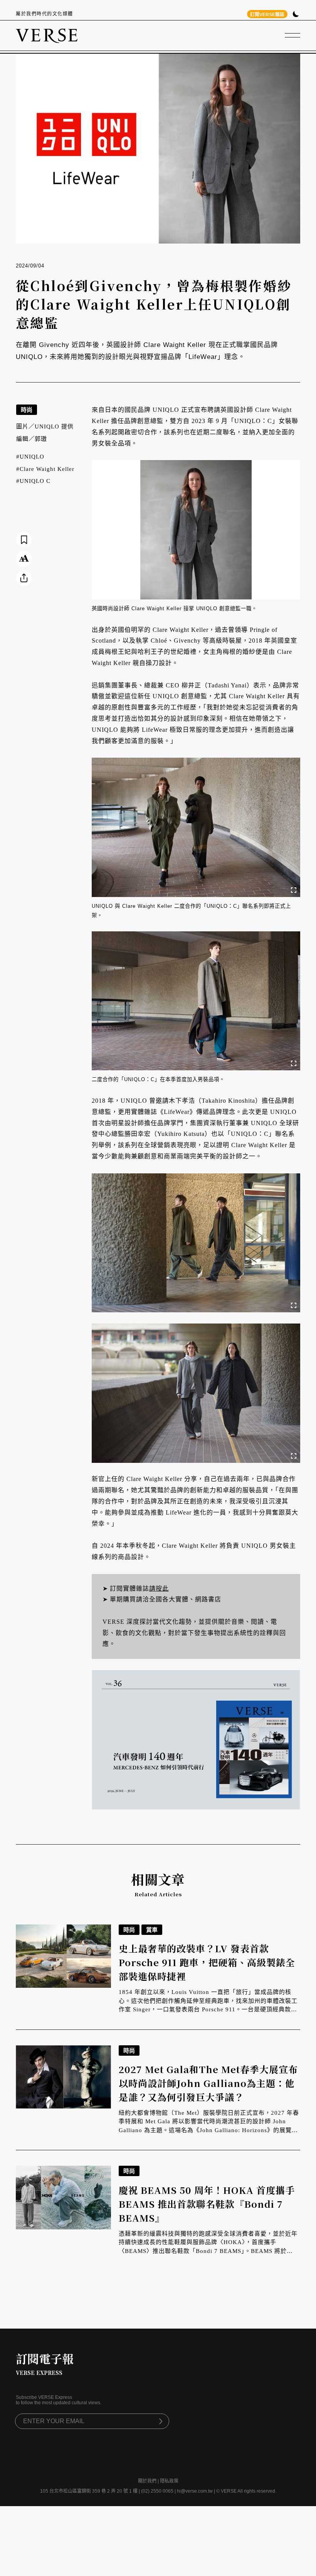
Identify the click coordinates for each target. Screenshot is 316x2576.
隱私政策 (169, 2481)
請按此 (159, 1588)
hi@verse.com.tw (195, 2491)
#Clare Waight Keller (45, 469)
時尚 (27, 410)
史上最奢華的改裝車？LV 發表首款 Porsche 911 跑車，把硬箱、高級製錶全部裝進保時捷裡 (207, 1962)
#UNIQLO (30, 457)
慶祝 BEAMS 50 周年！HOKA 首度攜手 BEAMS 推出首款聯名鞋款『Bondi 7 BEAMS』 (207, 2204)
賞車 (152, 1930)
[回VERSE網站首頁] (47, 36)
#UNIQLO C (33, 481)
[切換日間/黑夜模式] (296, 15)
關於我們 (147, 2481)
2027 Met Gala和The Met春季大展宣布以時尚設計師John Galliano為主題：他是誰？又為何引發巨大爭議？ (208, 2083)
